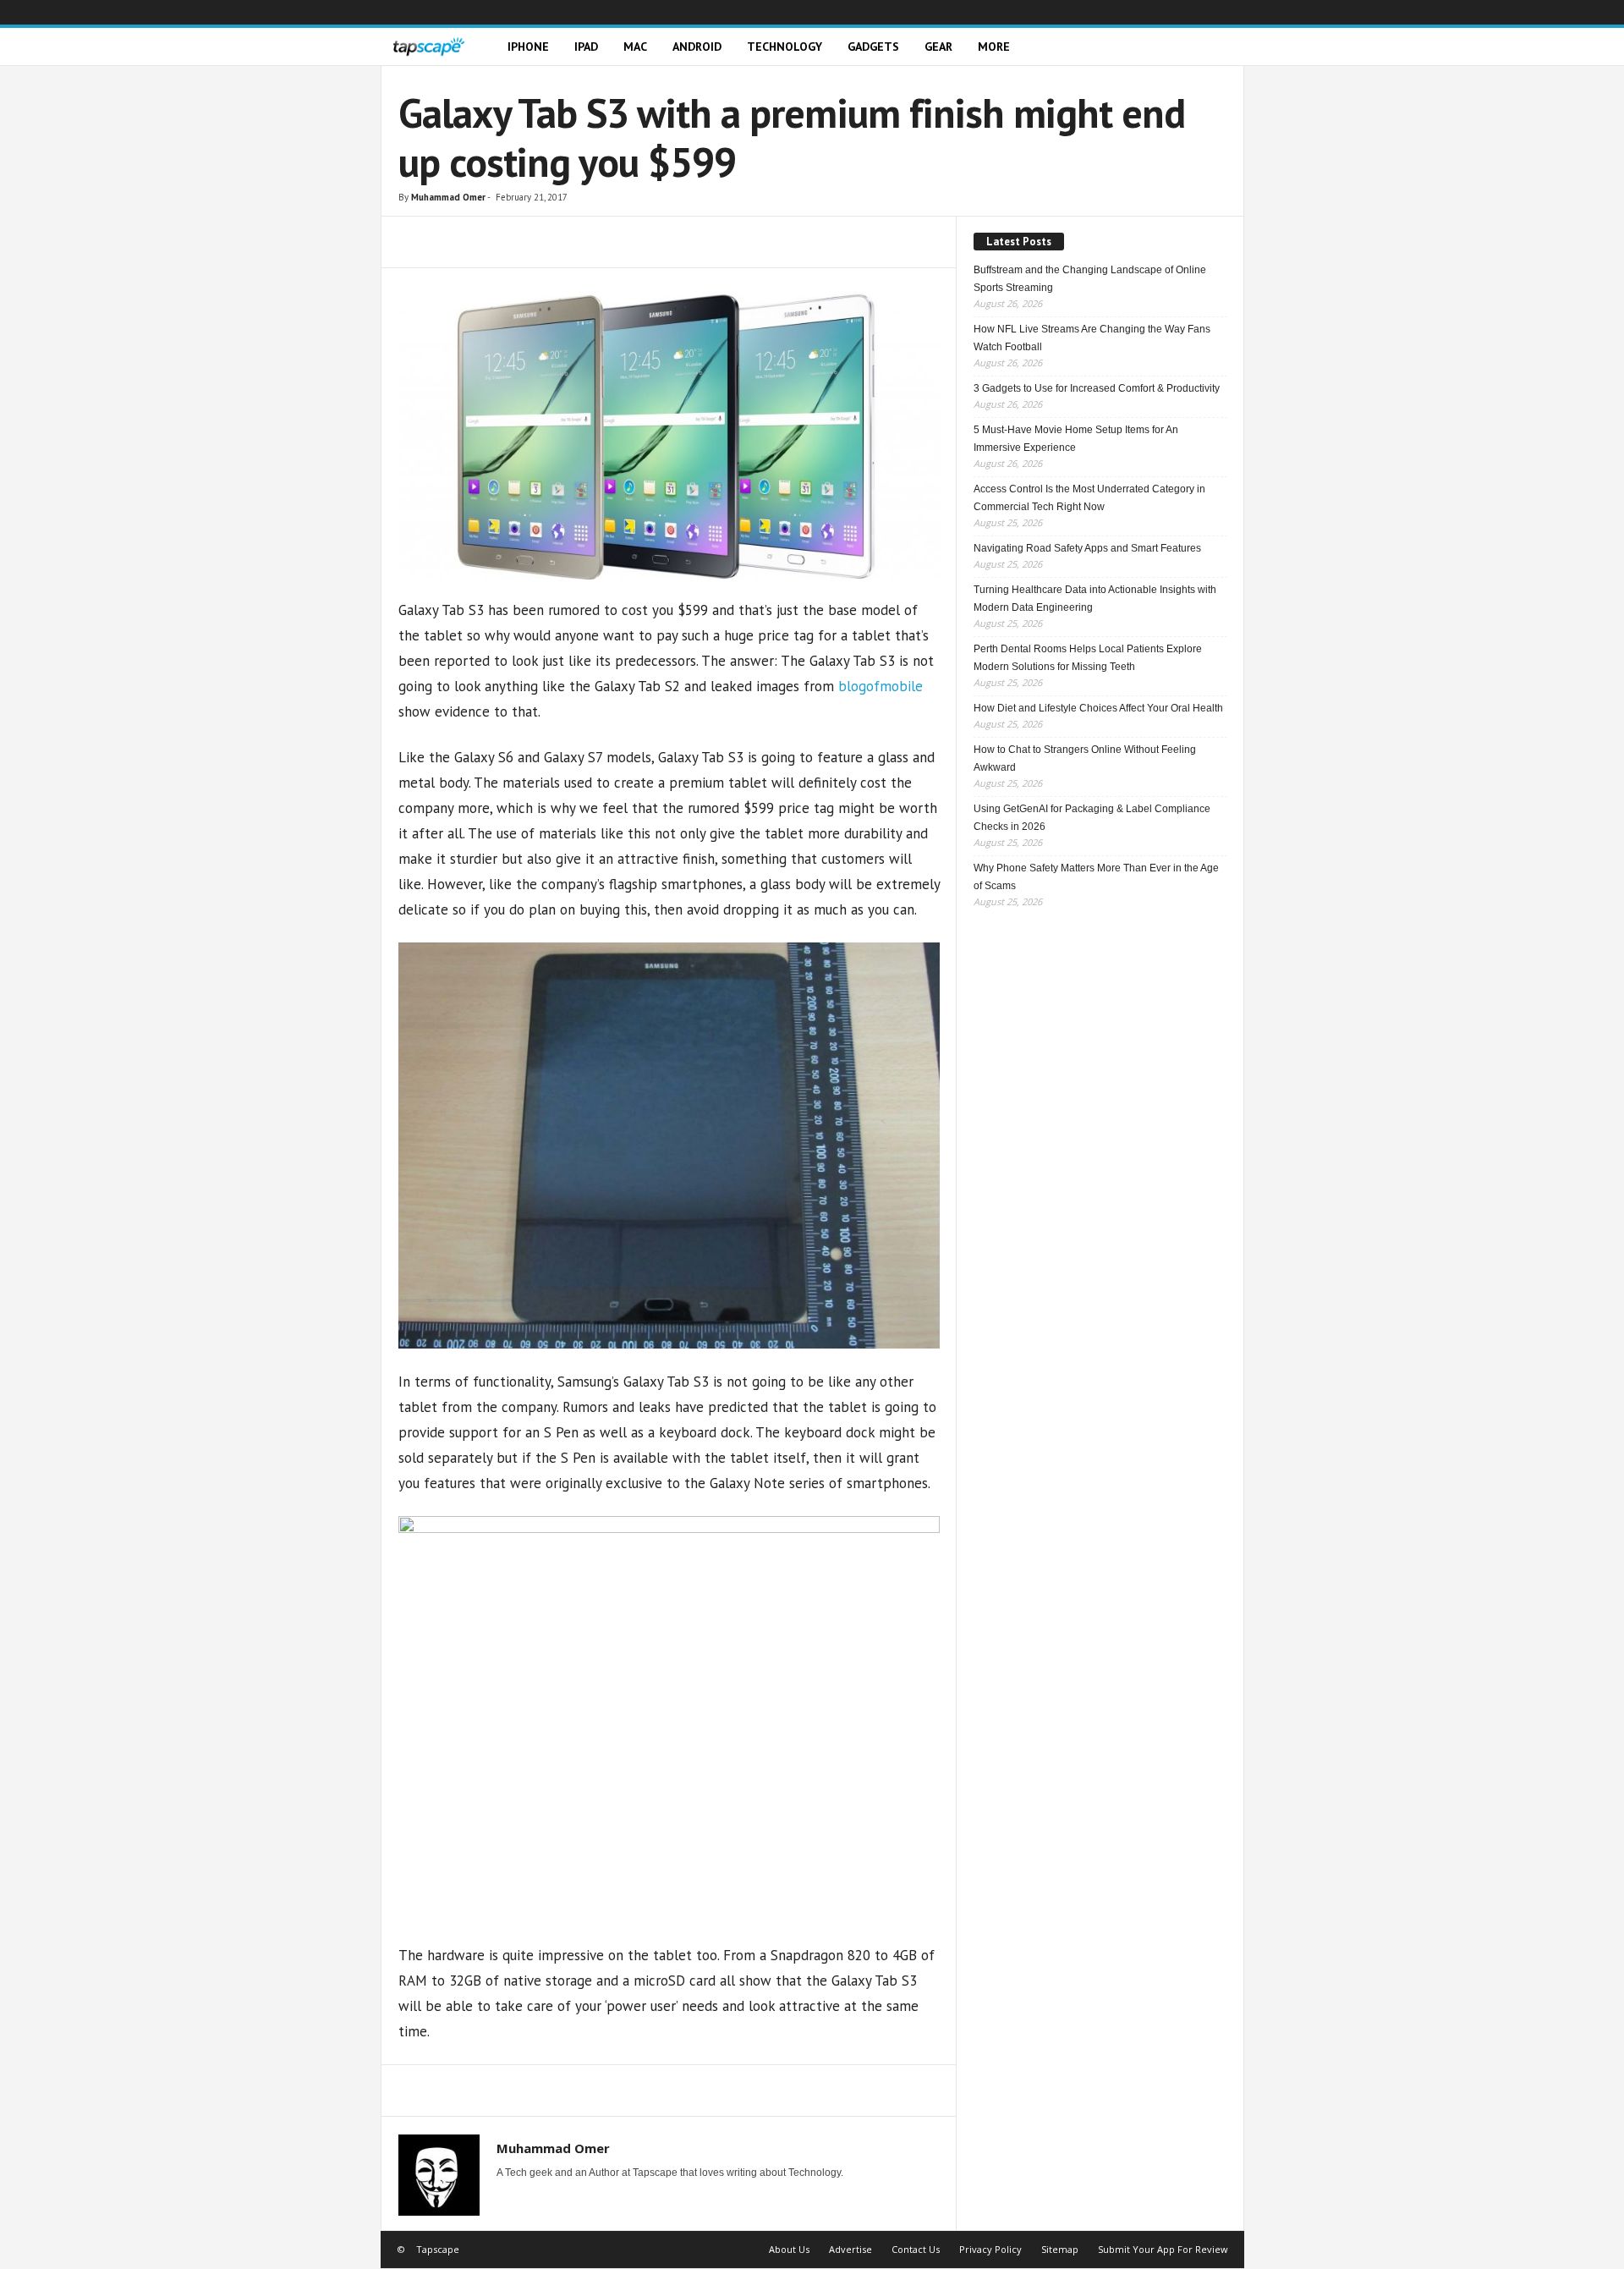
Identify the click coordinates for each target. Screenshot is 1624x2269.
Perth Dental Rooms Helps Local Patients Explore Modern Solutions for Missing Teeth (1088, 658)
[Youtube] (1232, 12)
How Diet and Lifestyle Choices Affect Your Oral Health (1098, 708)
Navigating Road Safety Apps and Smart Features (1087, 548)
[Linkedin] (1155, 12)
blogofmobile (881, 686)
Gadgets (873, 47)
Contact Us (916, 2249)
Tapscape (438, 2249)
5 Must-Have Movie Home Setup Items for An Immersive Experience (1076, 439)
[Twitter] (1206, 12)
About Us (789, 2249)
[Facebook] (1105, 12)
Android (697, 47)
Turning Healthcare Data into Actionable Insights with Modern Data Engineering (1095, 599)
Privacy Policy (990, 2249)
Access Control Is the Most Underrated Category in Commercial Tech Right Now (1089, 498)
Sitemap (1060, 2249)
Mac (635, 47)
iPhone (528, 47)
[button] (1219, 47)
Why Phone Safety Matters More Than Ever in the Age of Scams (1096, 877)
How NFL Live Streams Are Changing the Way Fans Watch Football (1092, 338)
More (994, 47)
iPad (586, 47)
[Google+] (1130, 12)
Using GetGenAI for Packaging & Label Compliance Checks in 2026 (1092, 818)
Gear (938, 47)
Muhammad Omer (448, 197)
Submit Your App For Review (1163, 2249)
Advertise (850, 2249)
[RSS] (1181, 12)
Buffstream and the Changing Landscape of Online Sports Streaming (1090, 279)
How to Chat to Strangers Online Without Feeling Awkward (1085, 758)
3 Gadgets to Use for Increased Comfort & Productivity (1097, 388)
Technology (785, 47)
